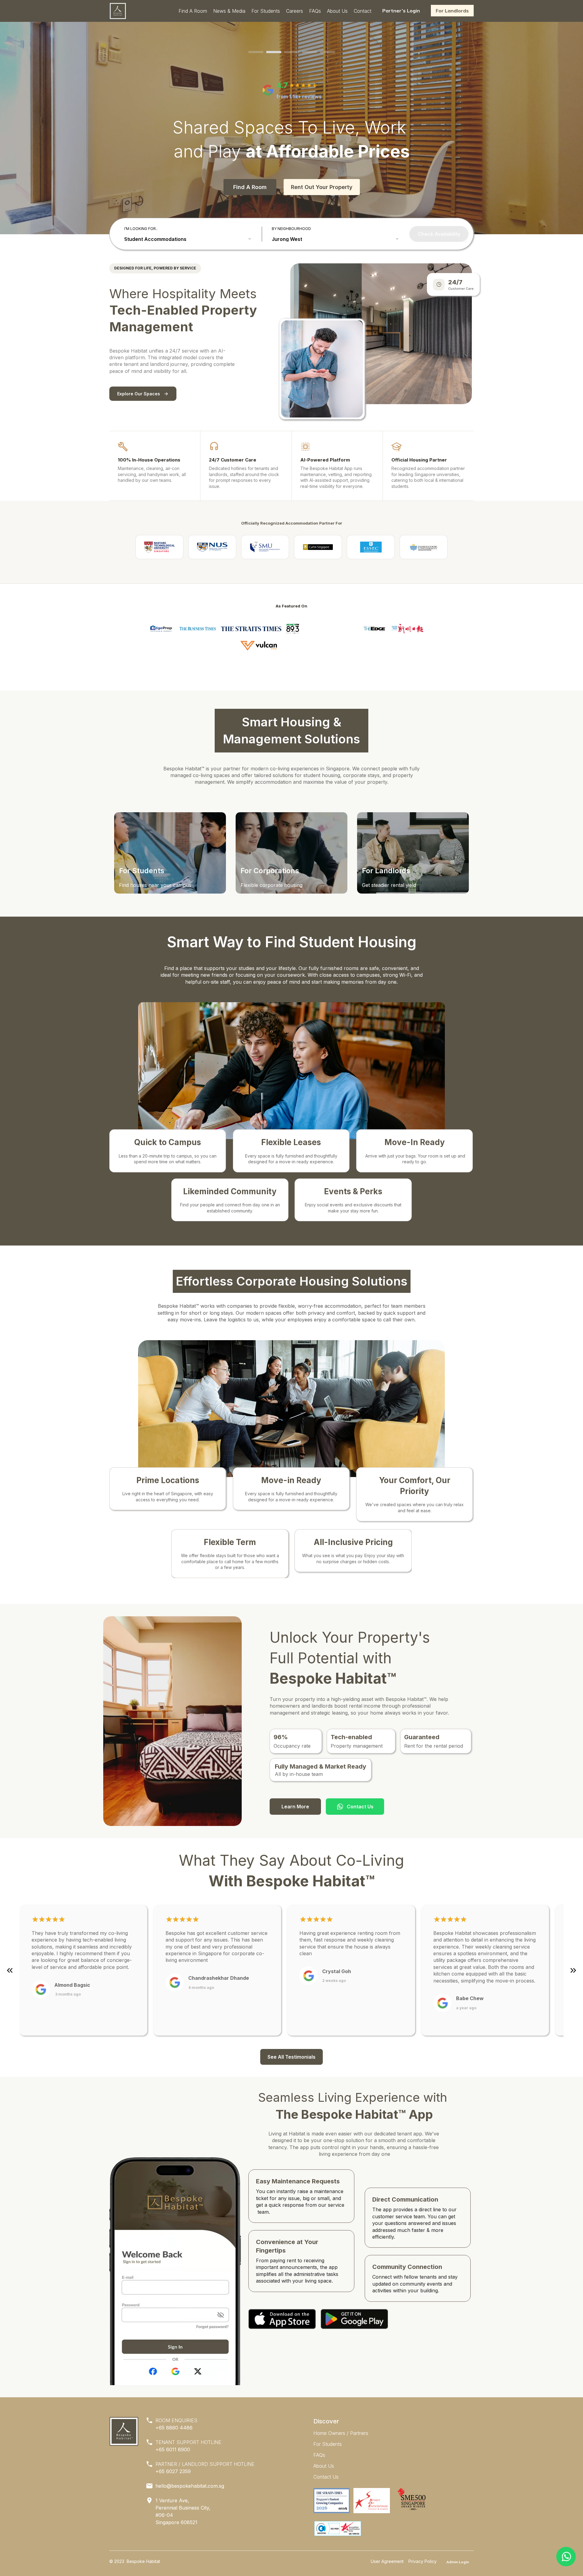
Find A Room (250, 187)
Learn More (295, 1807)
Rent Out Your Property (322, 187)
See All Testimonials (291, 2057)
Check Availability (439, 234)
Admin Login (458, 2562)
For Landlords (452, 11)
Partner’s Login (401, 11)
